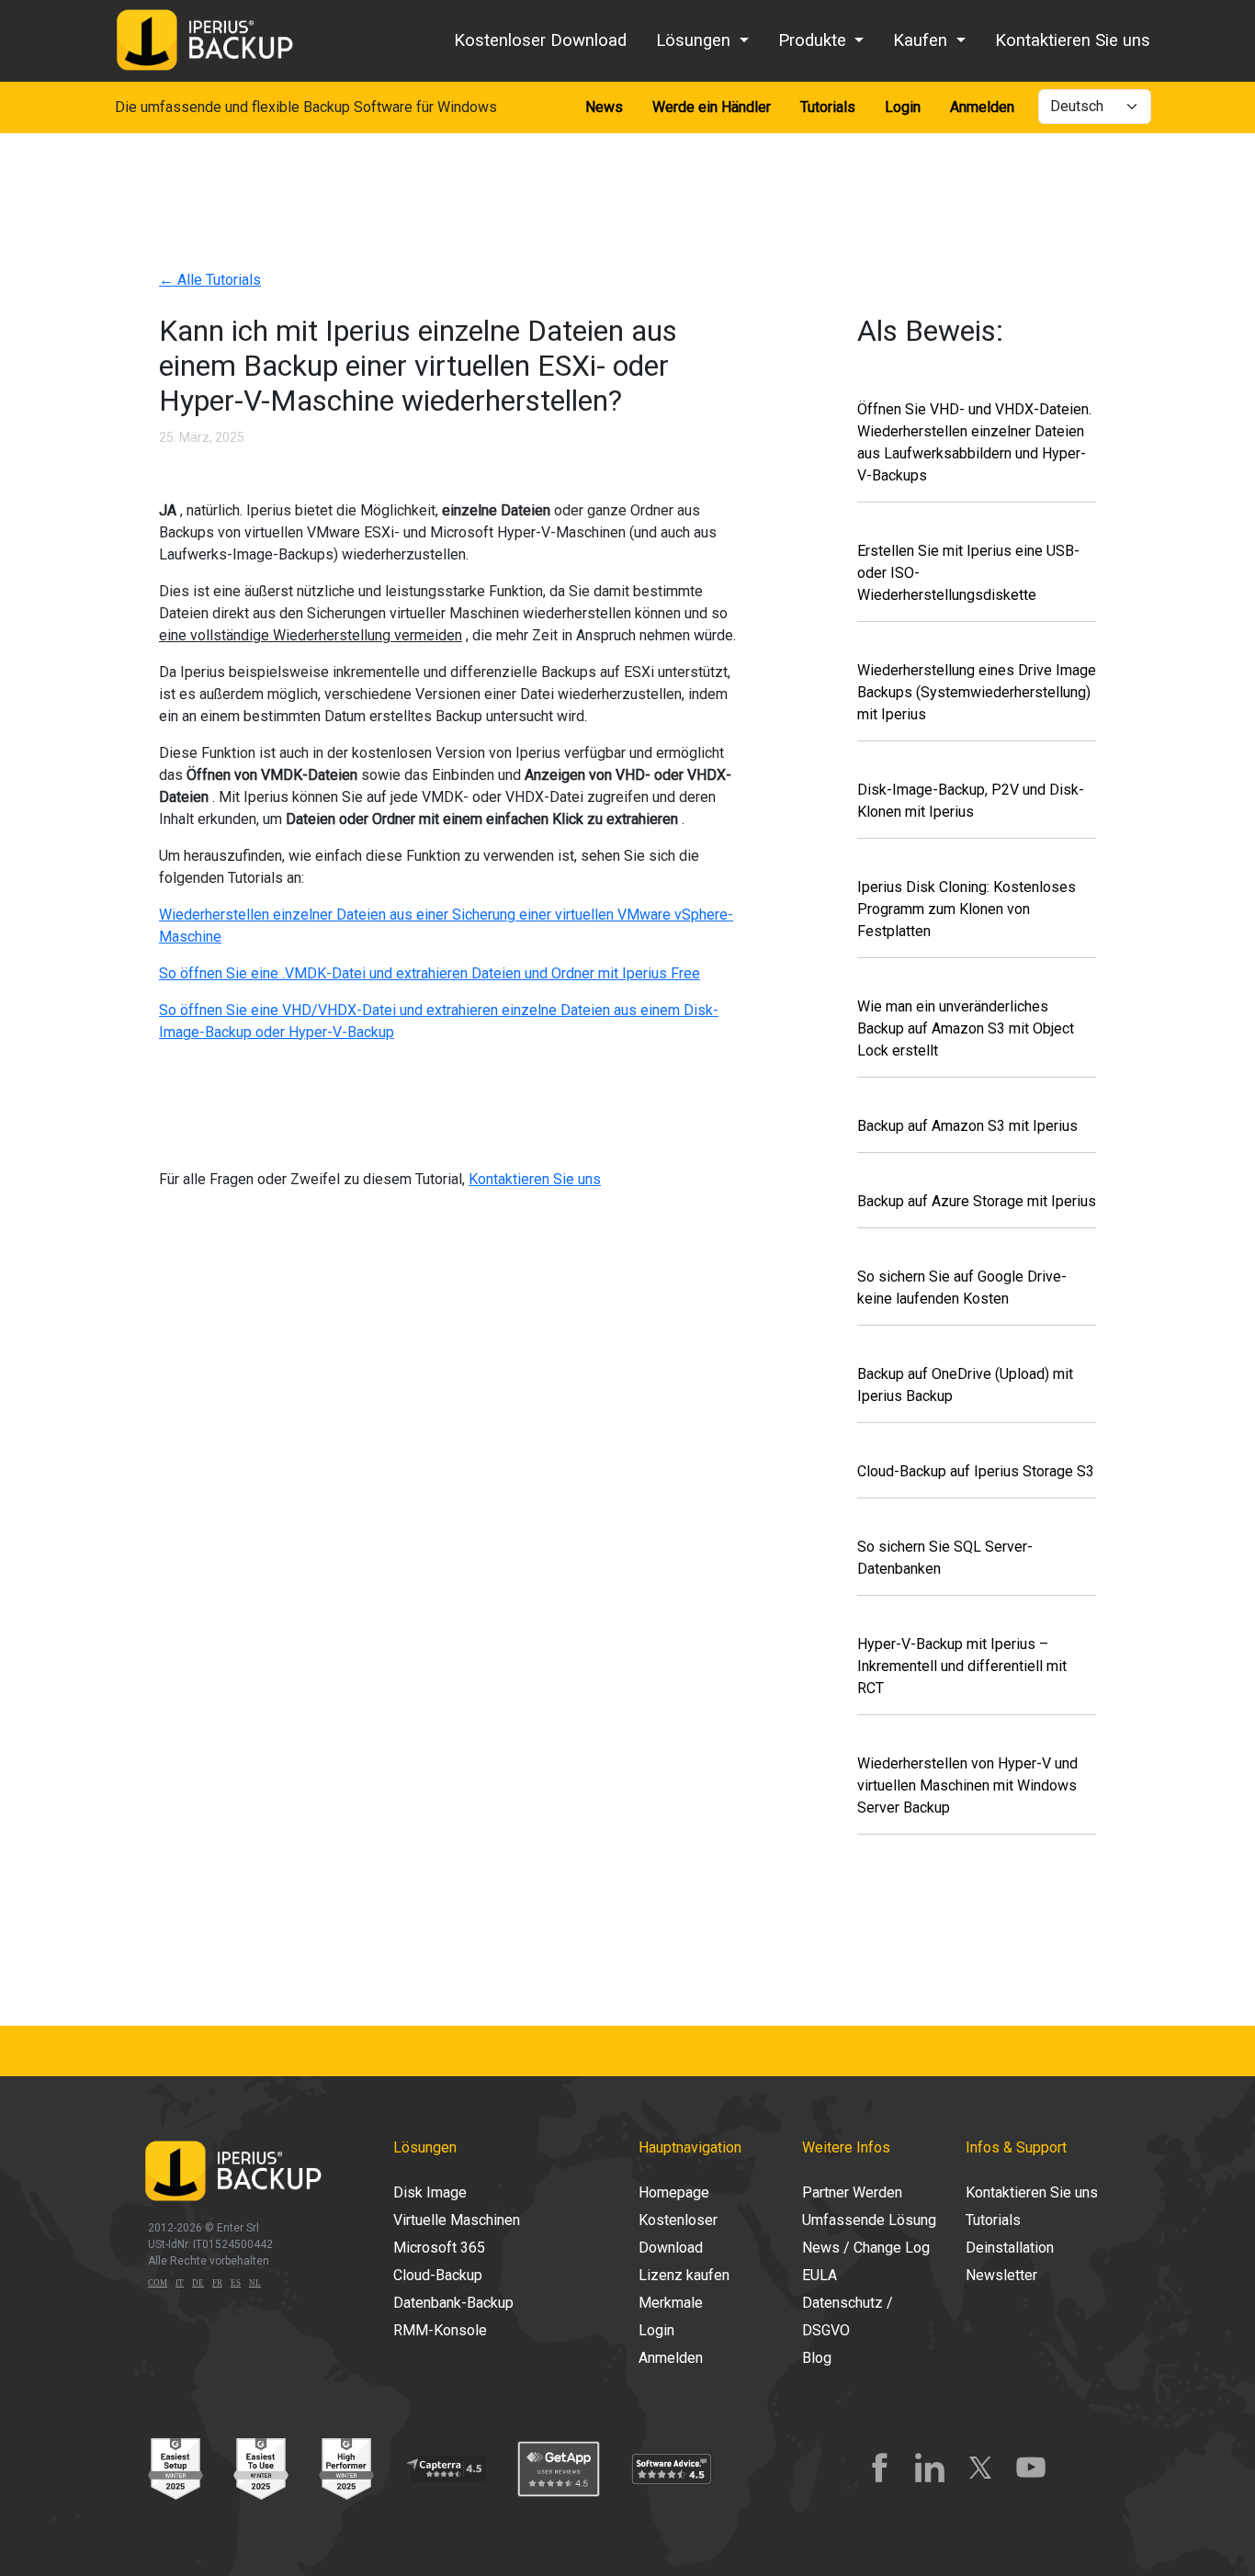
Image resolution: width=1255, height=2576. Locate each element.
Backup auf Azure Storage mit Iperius (977, 1201)
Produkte (814, 40)
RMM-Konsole (440, 2330)
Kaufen (922, 40)
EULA (820, 2275)
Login (903, 107)
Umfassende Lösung (869, 2220)
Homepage (674, 2192)
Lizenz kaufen (684, 2275)
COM (158, 2283)
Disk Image (430, 2192)
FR (217, 2283)
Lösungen (695, 40)
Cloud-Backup (438, 2275)
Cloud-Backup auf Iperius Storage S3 (976, 1471)
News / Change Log (866, 2248)
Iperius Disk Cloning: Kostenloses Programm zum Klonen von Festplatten (967, 909)
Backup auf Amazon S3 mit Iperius (967, 1126)
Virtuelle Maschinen (457, 2220)
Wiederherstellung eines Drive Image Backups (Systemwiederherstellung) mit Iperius (977, 692)
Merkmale (671, 2303)
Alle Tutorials (210, 280)
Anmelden (982, 107)
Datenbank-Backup (453, 2303)
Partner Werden (852, 2192)
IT (180, 2283)
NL (255, 2283)
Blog (817, 2358)
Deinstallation (1010, 2248)
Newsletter (1001, 2275)
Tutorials (828, 107)
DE (198, 2283)
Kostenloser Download (540, 40)
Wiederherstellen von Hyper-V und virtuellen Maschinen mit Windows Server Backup (967, 1785)
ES (236, 2283)
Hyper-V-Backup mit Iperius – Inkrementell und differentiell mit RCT (962, 1666)
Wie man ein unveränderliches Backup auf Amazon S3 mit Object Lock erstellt (966, 1028)
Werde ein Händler (712, 107)
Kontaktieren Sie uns (1073, 40)
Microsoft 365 (439, 2248)
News (604, 107)
